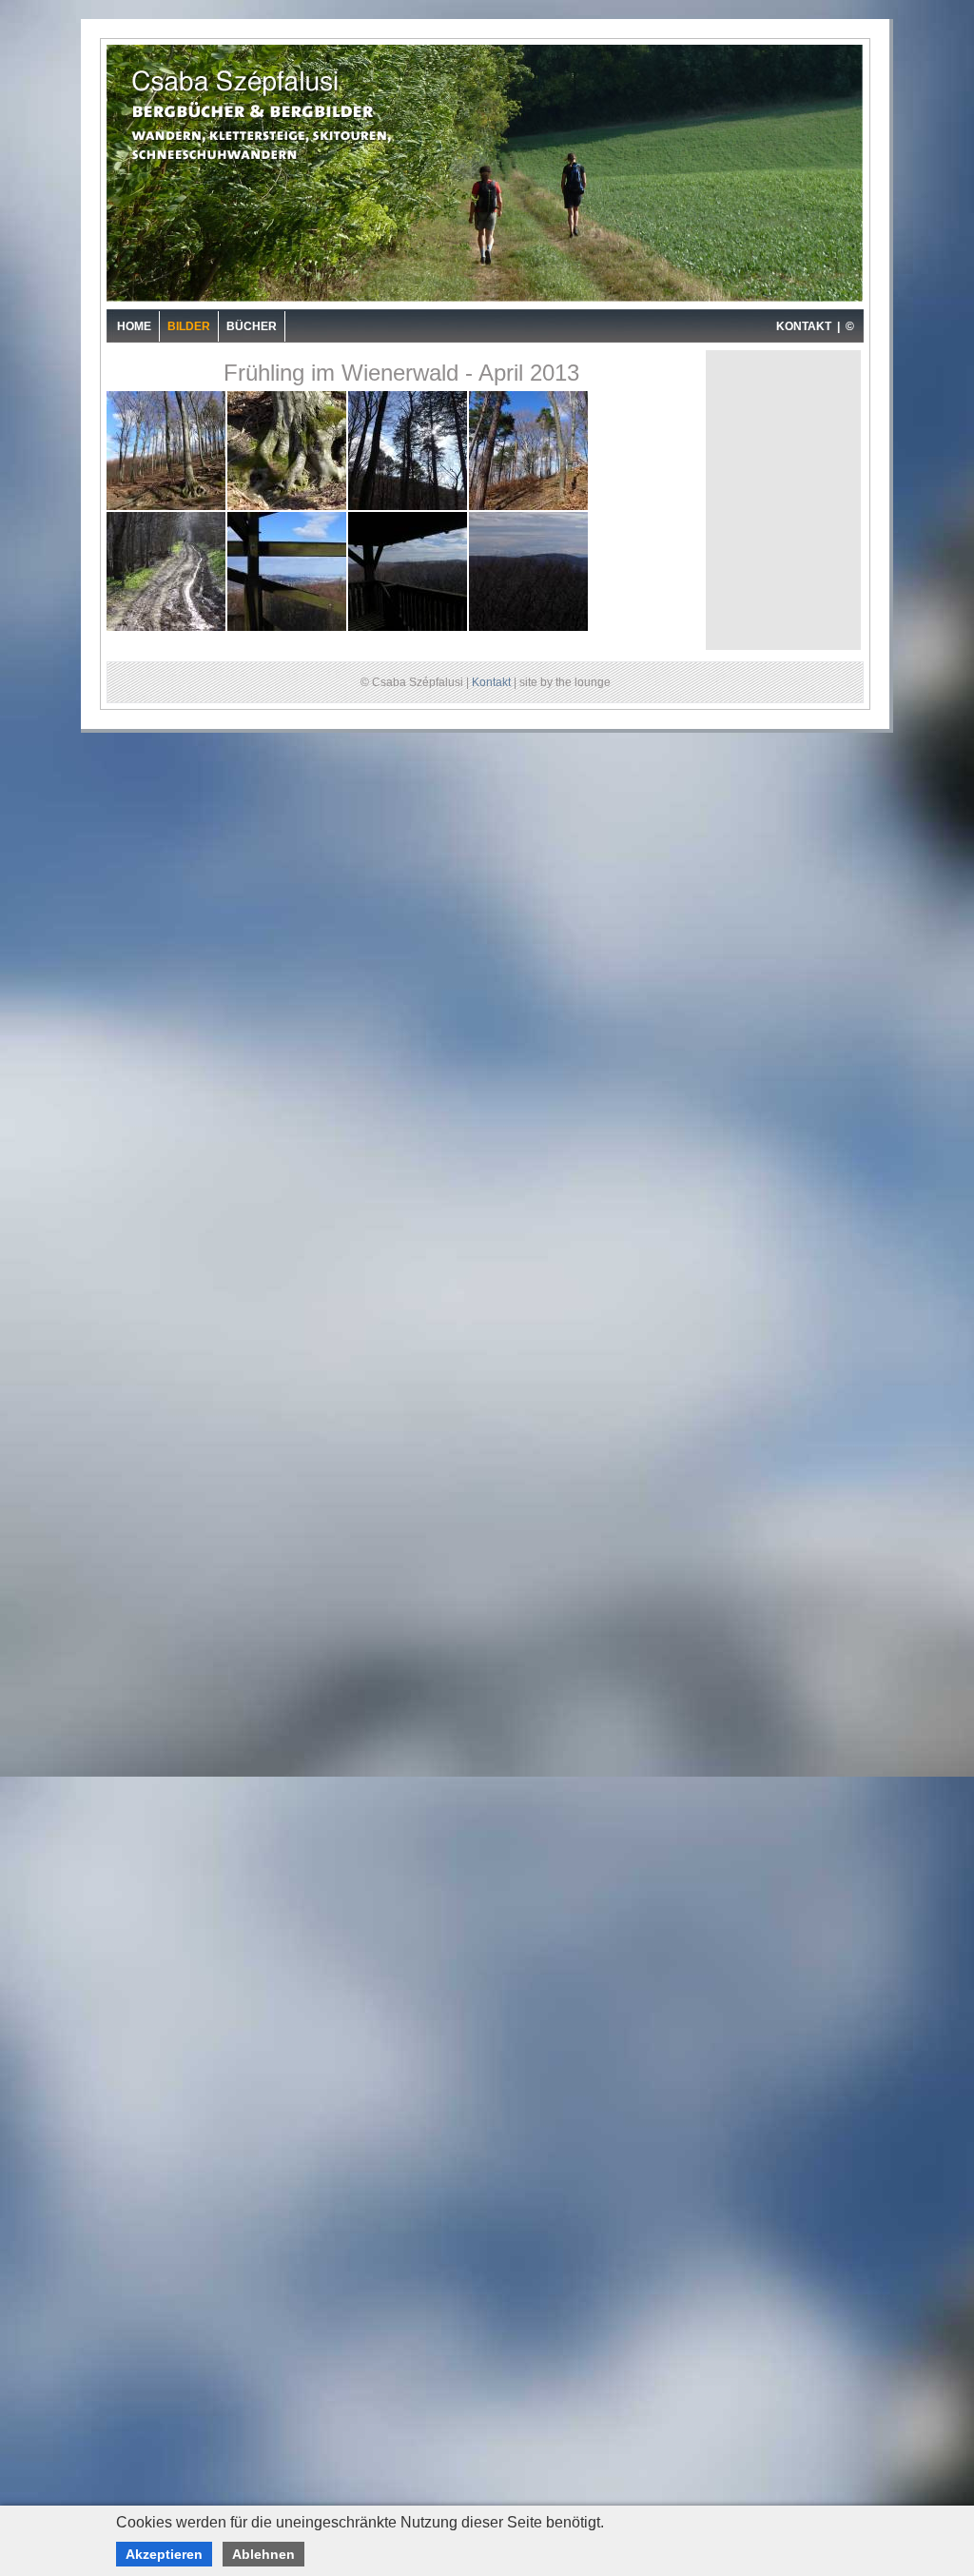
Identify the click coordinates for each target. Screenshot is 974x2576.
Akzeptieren (164, 2554)
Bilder (189, 326)
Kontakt (491, 682)
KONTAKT (804, 326)
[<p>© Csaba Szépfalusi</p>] (167, 508)
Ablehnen (263, 2554)
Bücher (252, 326)
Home (134, 326)
